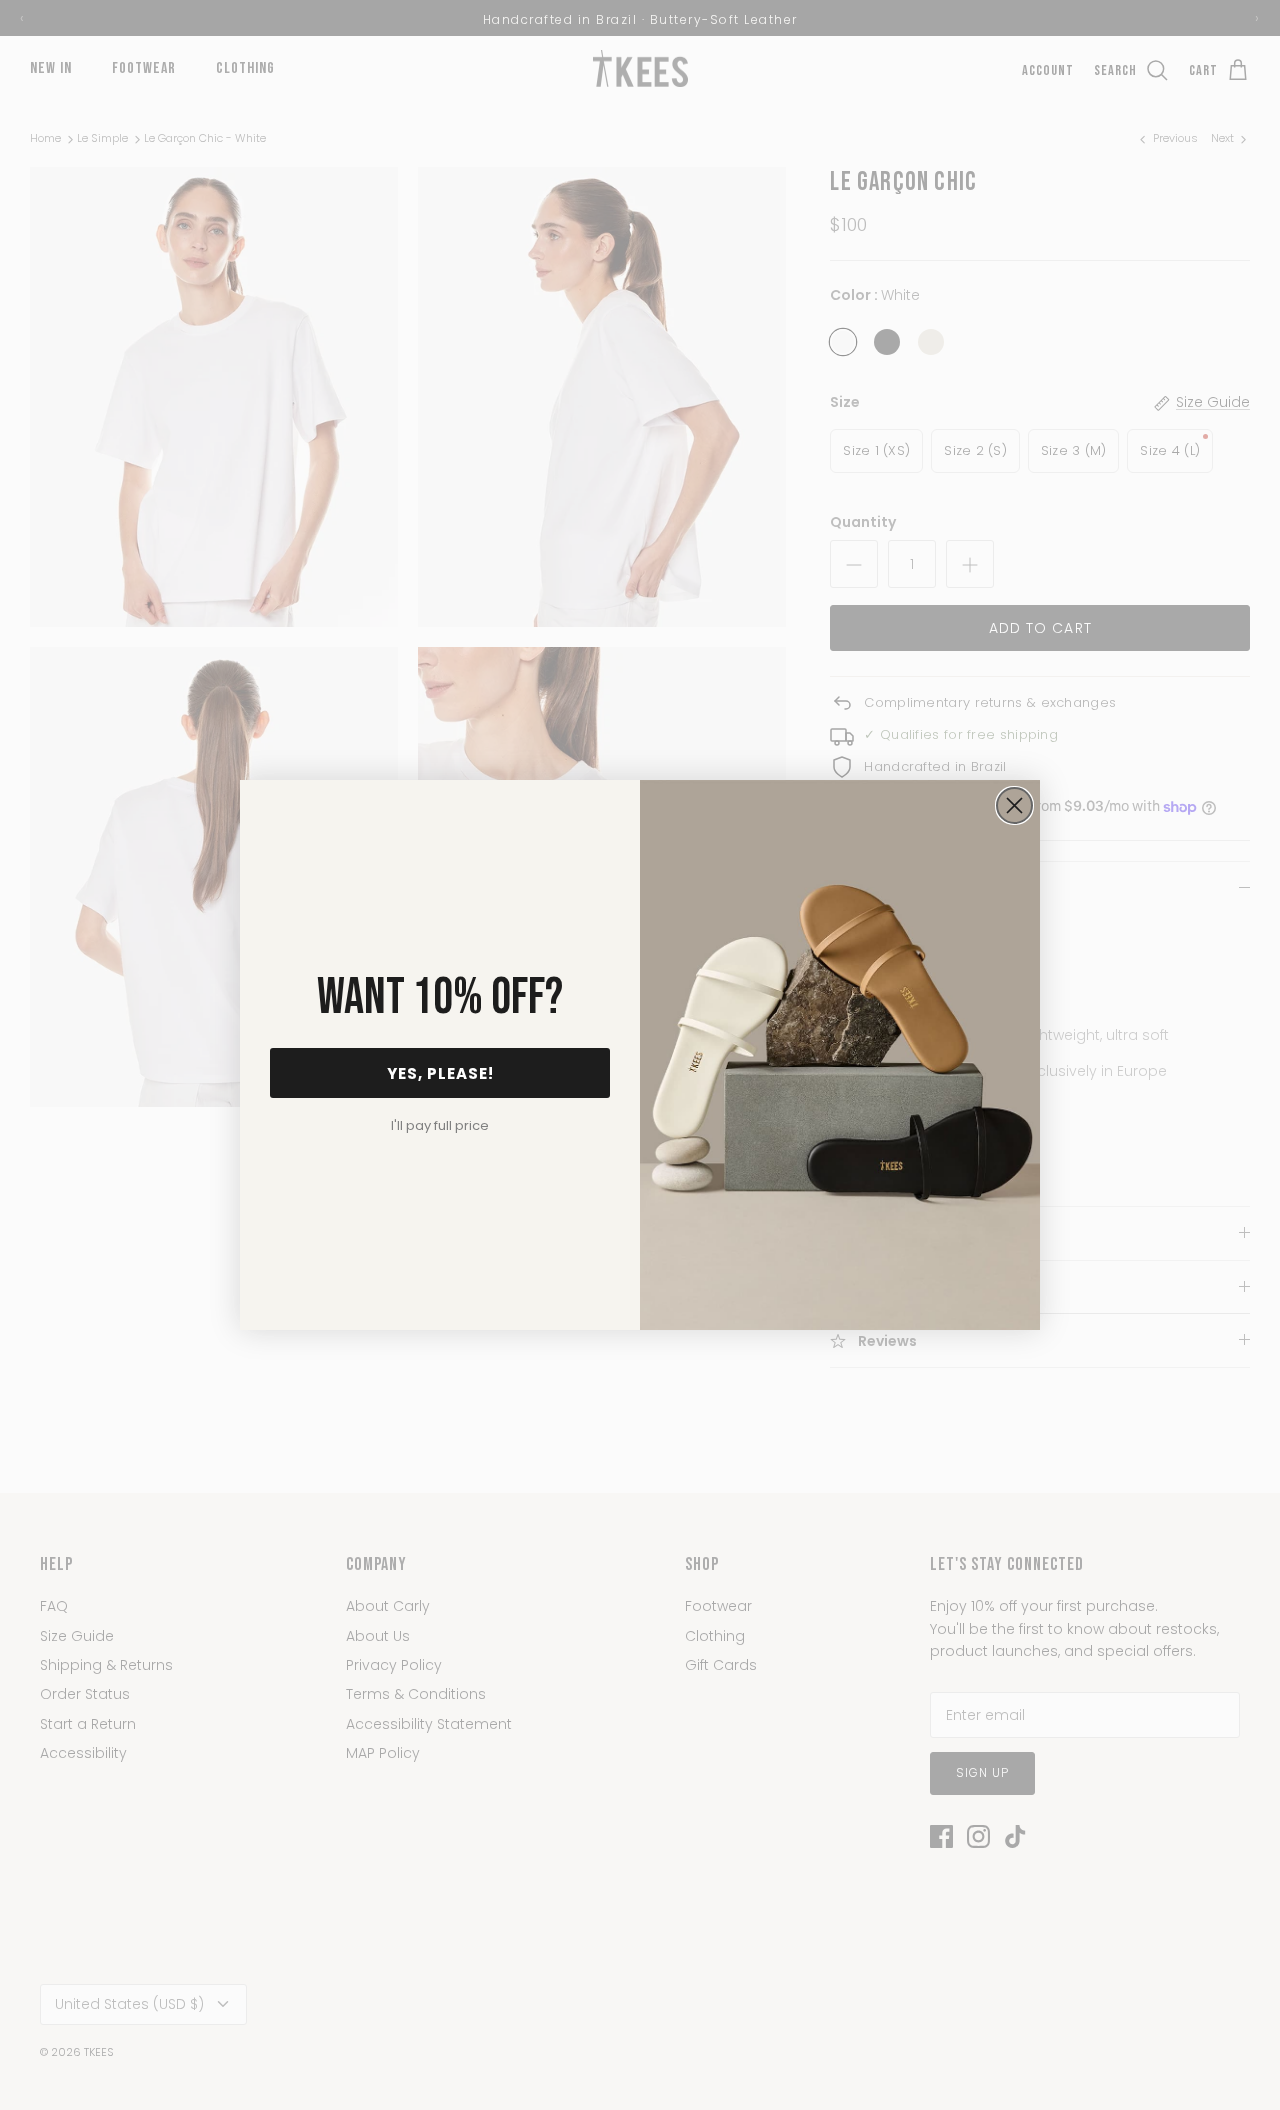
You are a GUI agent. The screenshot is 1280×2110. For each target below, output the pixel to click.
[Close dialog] (1014, 805)
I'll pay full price (440, 1125)
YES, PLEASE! (440, 1073)
